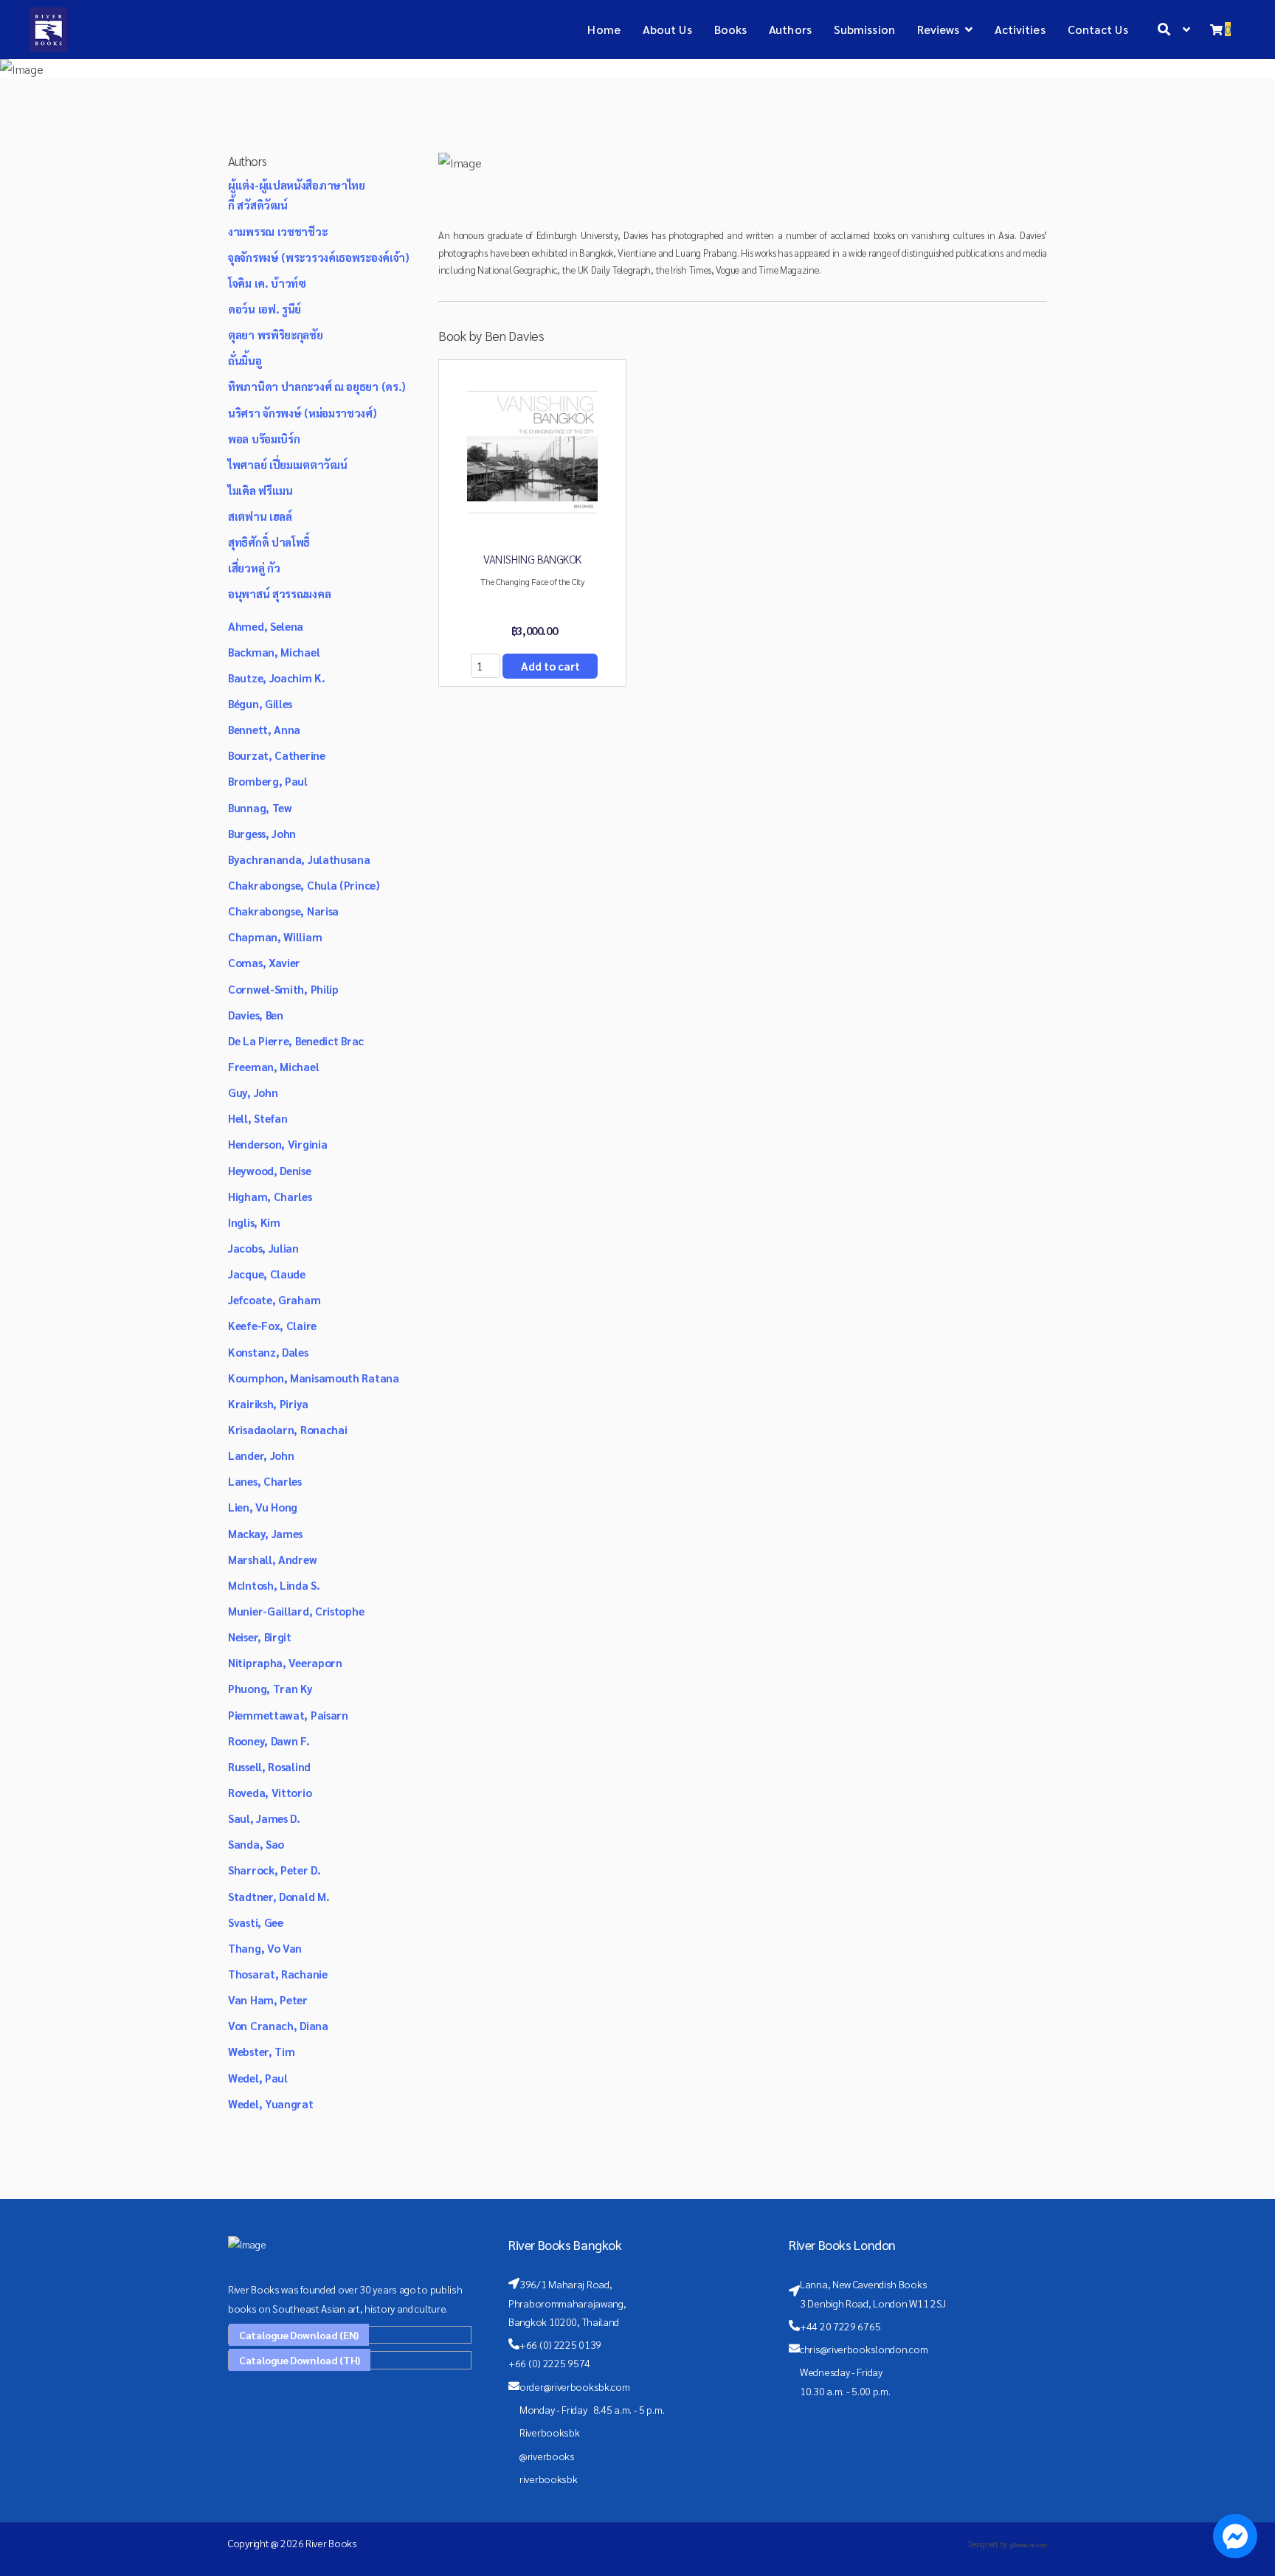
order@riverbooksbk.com (574, 2386)
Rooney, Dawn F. (269, 1741)
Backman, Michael (274, 652)
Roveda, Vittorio (270, 1792)
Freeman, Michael (273, 1066)
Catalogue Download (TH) (300, 2360)
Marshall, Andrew (272, 1559)
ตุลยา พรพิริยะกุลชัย (276, 335)
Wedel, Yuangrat (271, 2104)
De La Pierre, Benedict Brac (296, 1041)
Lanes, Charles (265, 1481)
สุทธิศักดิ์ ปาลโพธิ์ (269, 542)
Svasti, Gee (256, 1922)
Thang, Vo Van (265, 1948)
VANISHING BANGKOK (532, 559)
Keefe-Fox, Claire (272, 1325)
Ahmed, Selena (266, 626)
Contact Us (1098, 29)
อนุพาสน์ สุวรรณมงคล (279, 593)
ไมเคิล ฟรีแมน (260, 490)
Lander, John (261, 1455)
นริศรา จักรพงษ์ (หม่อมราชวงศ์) (303, 413)
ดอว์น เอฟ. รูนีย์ (265, 309)
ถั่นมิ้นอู (245, 360)
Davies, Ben (256, 1015)
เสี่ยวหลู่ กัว (254, 568)
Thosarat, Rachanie (278, 1974)
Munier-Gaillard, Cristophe (296, 1611)
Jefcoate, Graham (274, 1299)
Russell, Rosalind (269, 1766)
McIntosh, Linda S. (274, 1585)
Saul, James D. (264, 1818)
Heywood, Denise (270, 1170)
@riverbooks (547, 2456)
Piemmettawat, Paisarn (288, 1715)
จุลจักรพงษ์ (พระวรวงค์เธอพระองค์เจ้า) (319, 257)
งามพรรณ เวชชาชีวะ (277, 231)
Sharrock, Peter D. (274, 1870)
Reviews (939, 29)
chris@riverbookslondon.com (864, 2349)
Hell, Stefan (258, 1118)
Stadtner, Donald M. (279, 1896)
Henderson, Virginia (277, 1144)
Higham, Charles (270, 1196)
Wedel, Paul (258, 2078)
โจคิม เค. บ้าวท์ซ (267, 283)
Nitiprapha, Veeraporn (285, 1662)
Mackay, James (265, 1533)
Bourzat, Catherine (277, 755)
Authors (790, 29)
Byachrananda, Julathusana (299, 859)
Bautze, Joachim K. (277, 678)
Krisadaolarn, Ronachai (287, 1429)
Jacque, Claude (267, 1274)
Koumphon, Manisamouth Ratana (314, 1378)
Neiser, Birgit (260, 1637)
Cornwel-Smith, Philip (283, 989)
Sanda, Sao (256, 1844)
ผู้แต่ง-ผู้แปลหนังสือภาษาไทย (297, 185)
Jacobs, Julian (263, 1248)
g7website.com (1028, 2545)
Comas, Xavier (264, 962)
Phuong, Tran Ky (270, 1688)
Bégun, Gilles (260, 703)
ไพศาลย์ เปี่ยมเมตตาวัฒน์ (287, 464)
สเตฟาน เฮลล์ (260, 516)
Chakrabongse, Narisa (283, 911)
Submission (864, 29)
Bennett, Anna (264, 729)
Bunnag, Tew (260, 807)
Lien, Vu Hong (263, 1507)
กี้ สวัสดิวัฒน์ (258, 205)
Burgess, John (262, 833)
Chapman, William (275, 936)
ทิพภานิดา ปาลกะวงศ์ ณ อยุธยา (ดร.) (317, 386)
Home (604, 29)
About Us (667, 29)
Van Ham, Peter (268, 1999)
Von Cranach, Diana (278, 2025)
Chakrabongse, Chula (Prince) (304, 885)
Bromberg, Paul (268, 781)
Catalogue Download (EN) (299, 2335)
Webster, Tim (261, 2051)
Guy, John (253, 1092)
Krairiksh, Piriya (268, 1403)
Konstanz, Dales (268, 1352)
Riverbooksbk (549, 2432)
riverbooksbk (548, 2479)
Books (731, 29)
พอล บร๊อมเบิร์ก (264, 439)
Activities (1020, 29)
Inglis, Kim (254, 1222)
